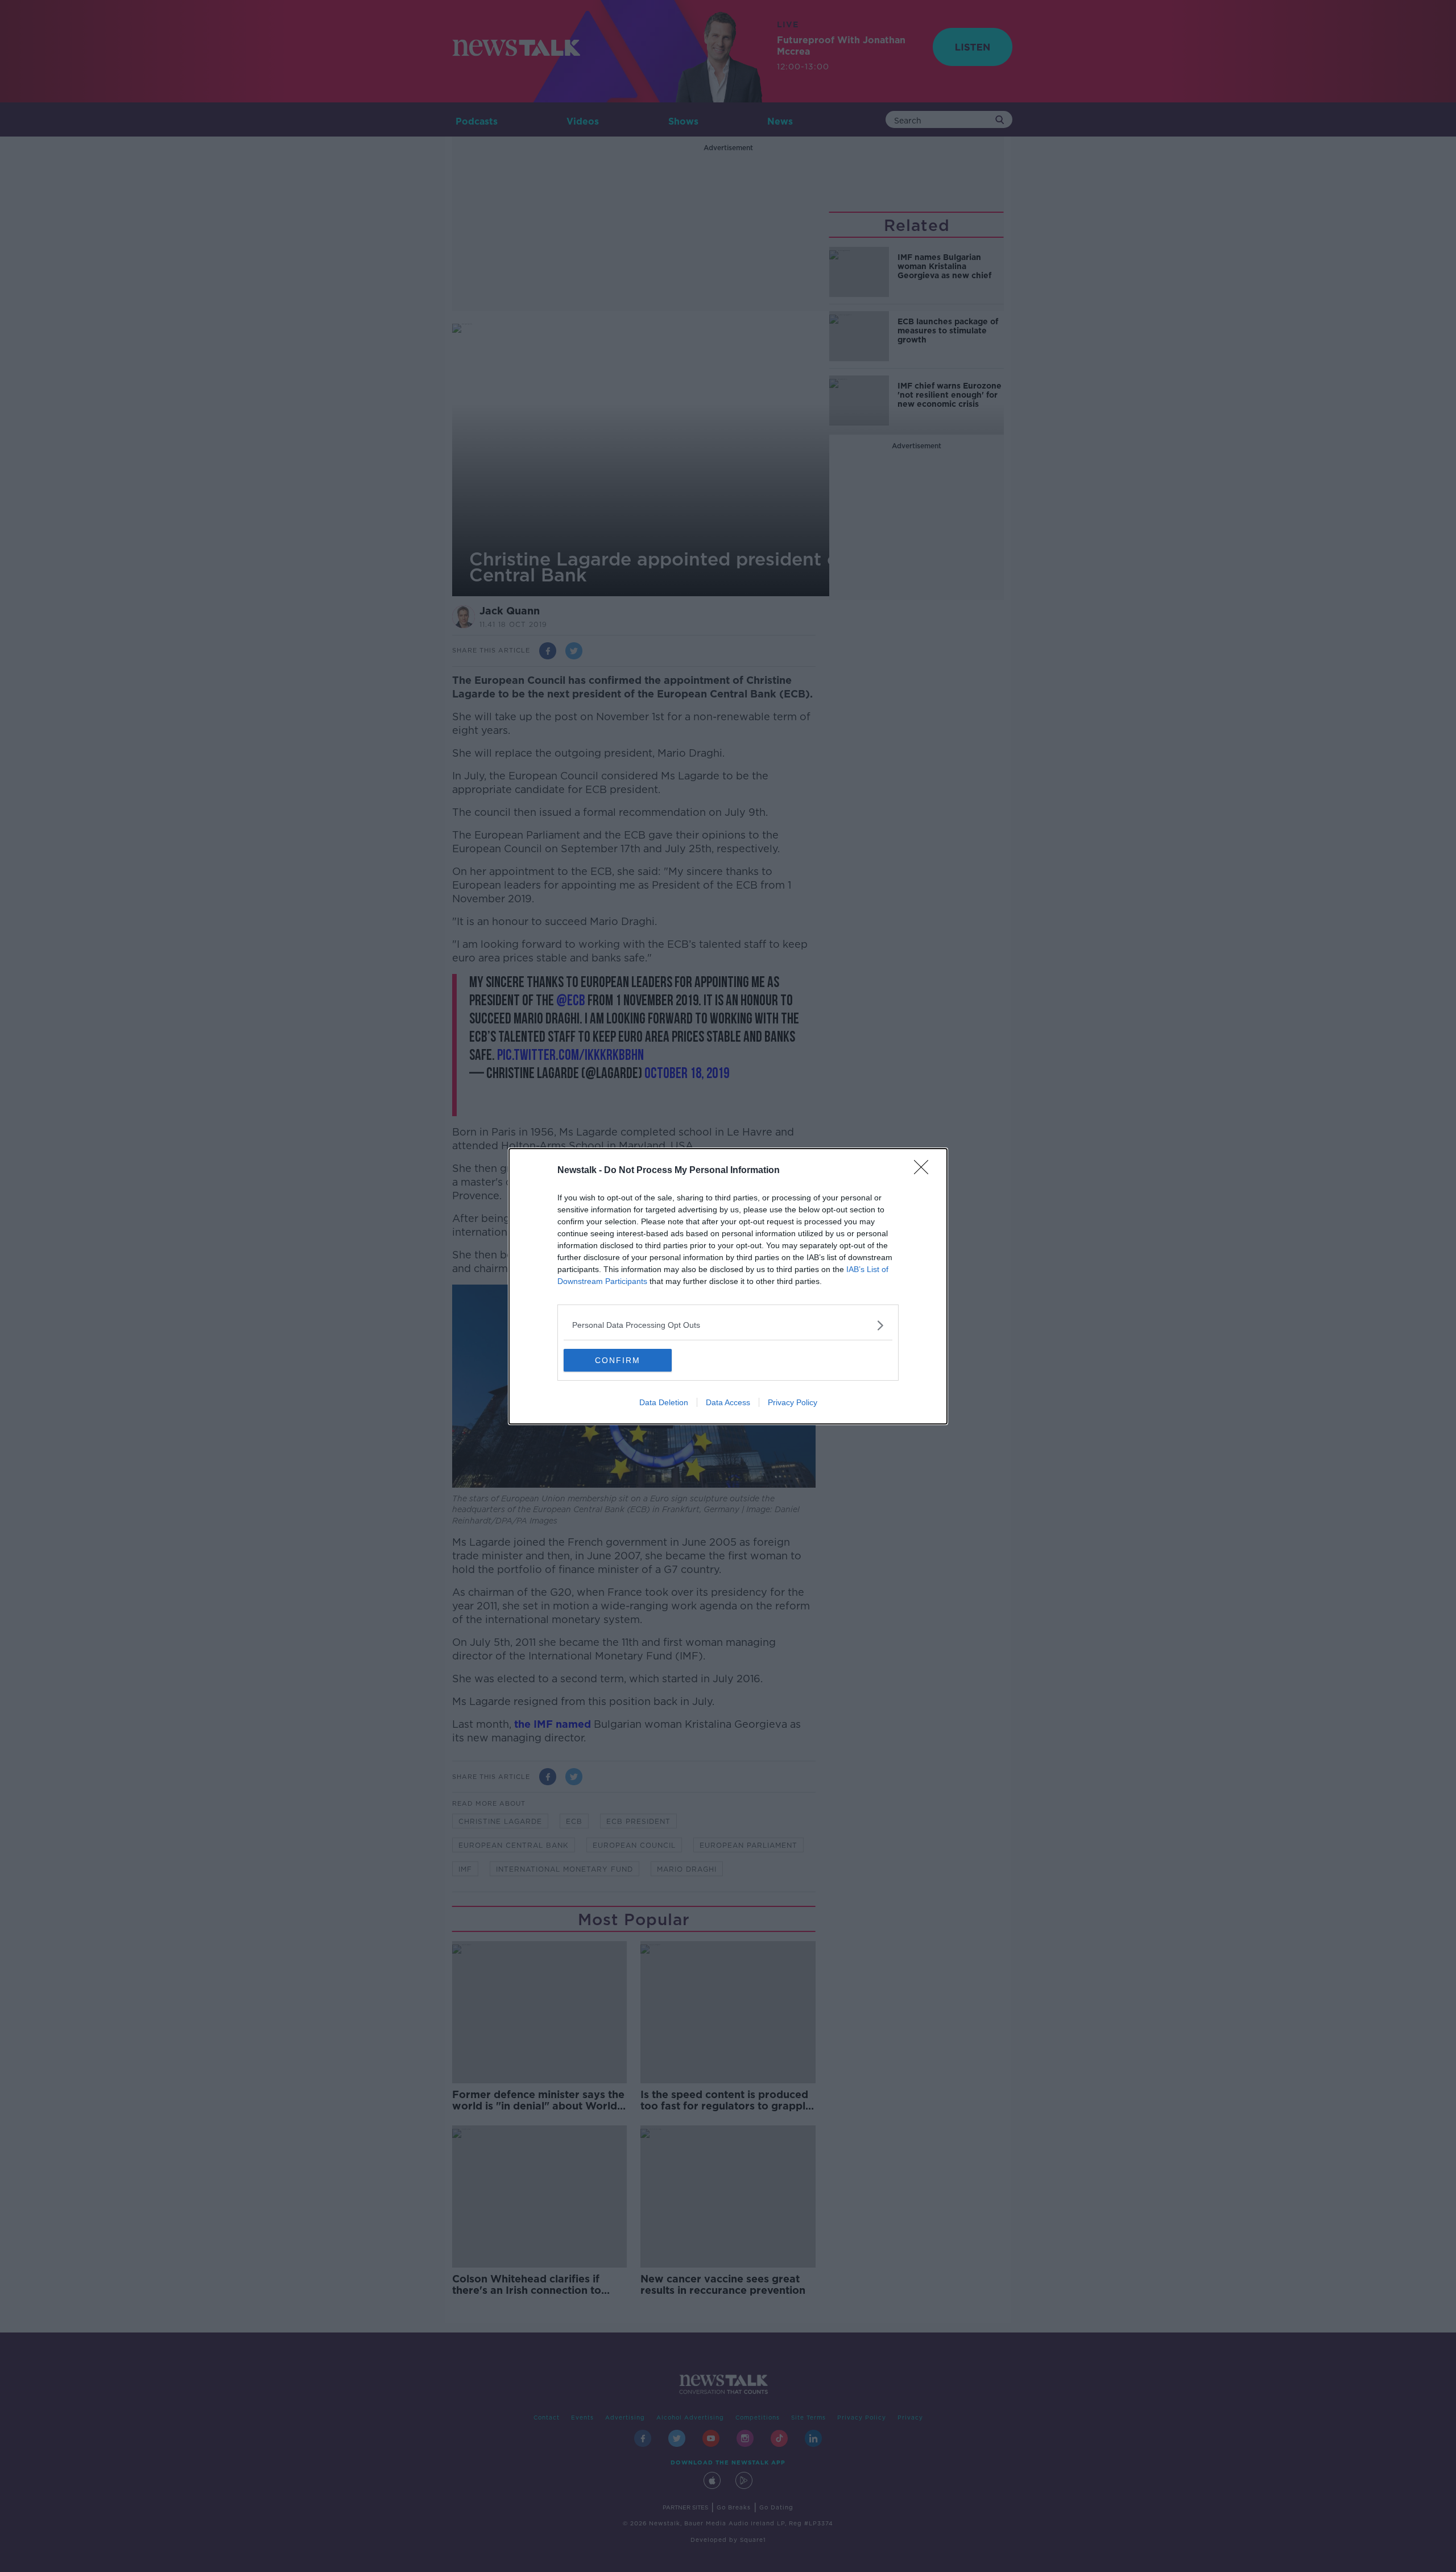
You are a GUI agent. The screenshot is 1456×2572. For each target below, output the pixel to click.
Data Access (728, 1402)
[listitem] (728, 1325)
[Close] (925, 1171)
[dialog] (728, 1286)
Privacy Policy (793, 1402)
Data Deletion (664, 1402)
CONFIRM (618, 1360)
